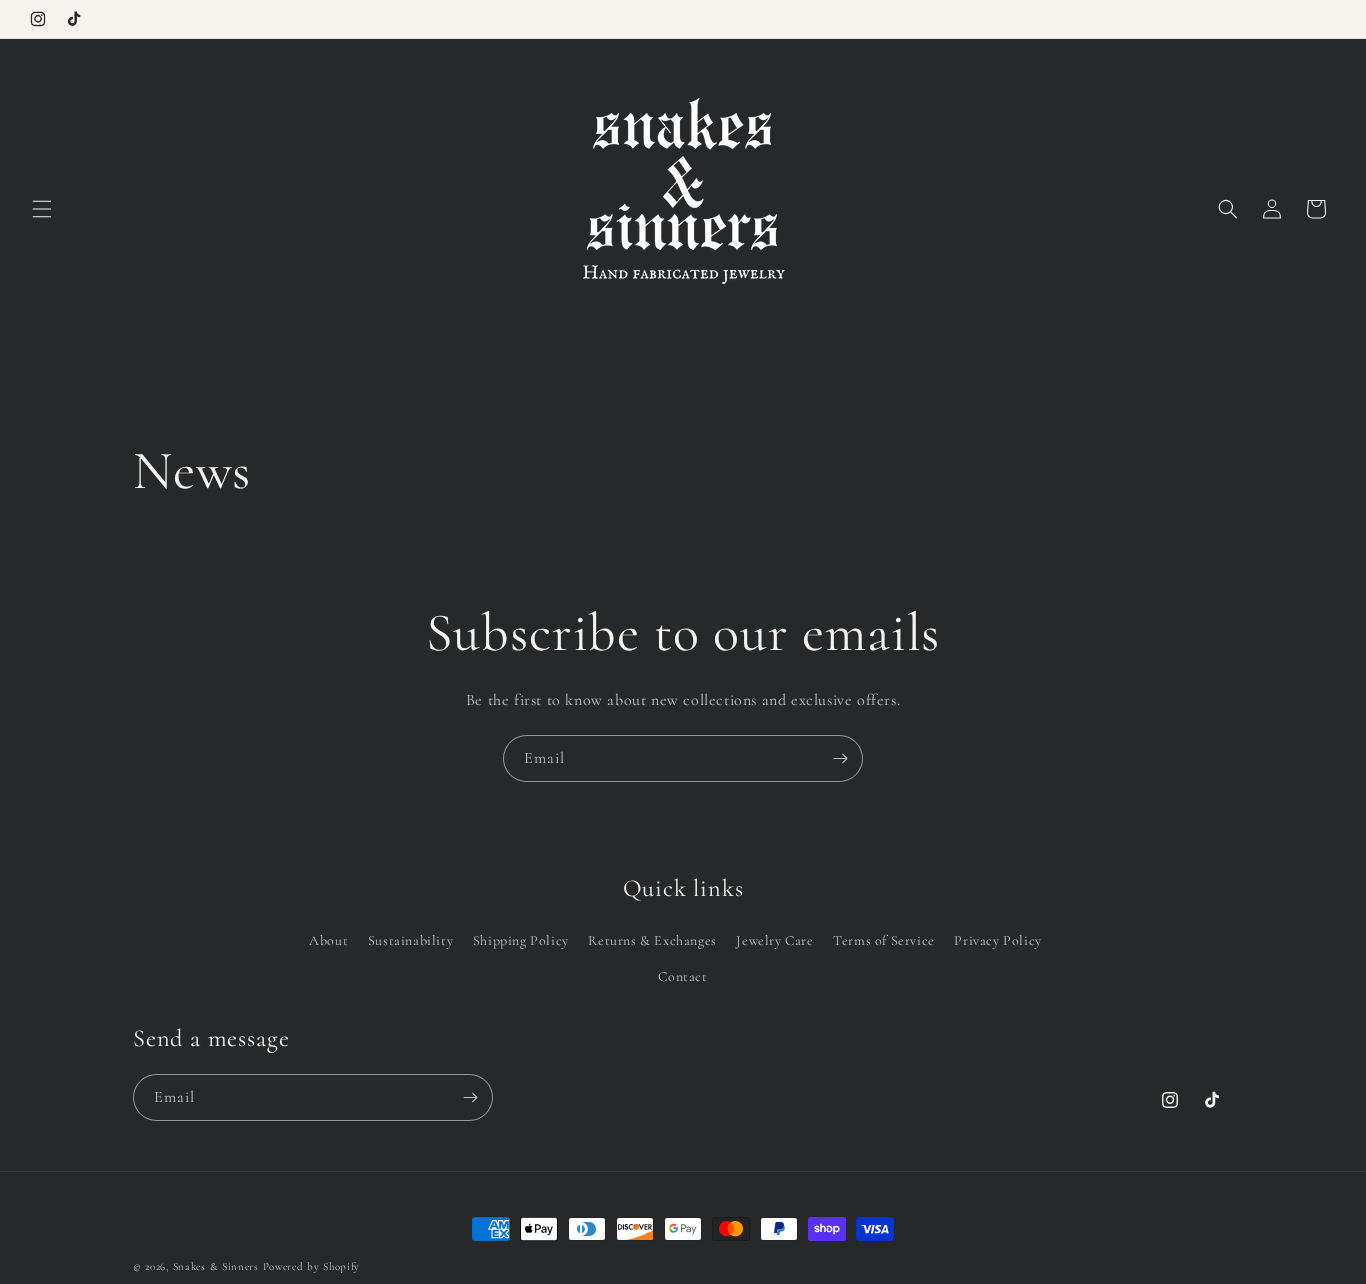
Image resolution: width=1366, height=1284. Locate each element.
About (328, 940)
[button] (42, 209)
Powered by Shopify (312, 1266)
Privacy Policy (997, 940)
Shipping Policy (521, 940)
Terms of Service (884, 940)
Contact (682, 976)
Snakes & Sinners (216, 1266)
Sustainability (410, 940)
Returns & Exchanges (652, 940)
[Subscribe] (840, 758)
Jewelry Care (774, 940)
